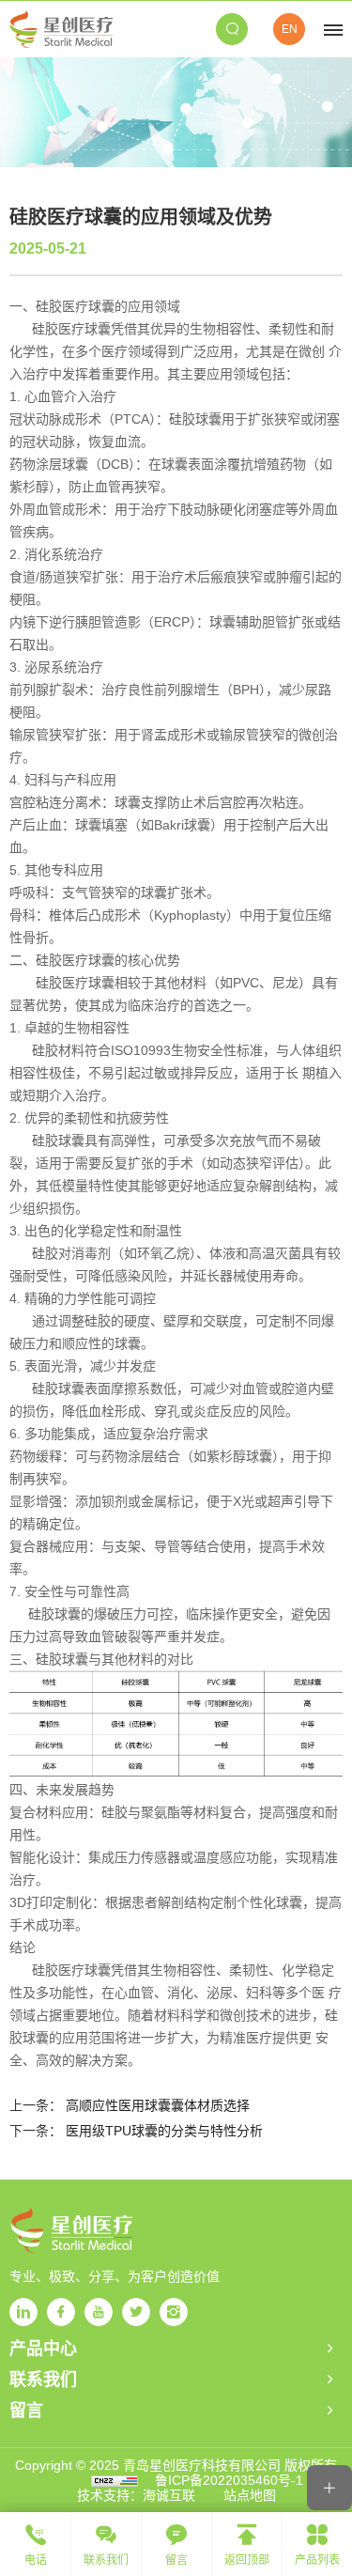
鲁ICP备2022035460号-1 (229, 2480)
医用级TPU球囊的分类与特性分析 (164, 2131)
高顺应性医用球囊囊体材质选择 (158, 2105)
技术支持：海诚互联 (136, 2495)
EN (290, 29)
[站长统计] (115, 2480)
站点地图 (250, 2495)
